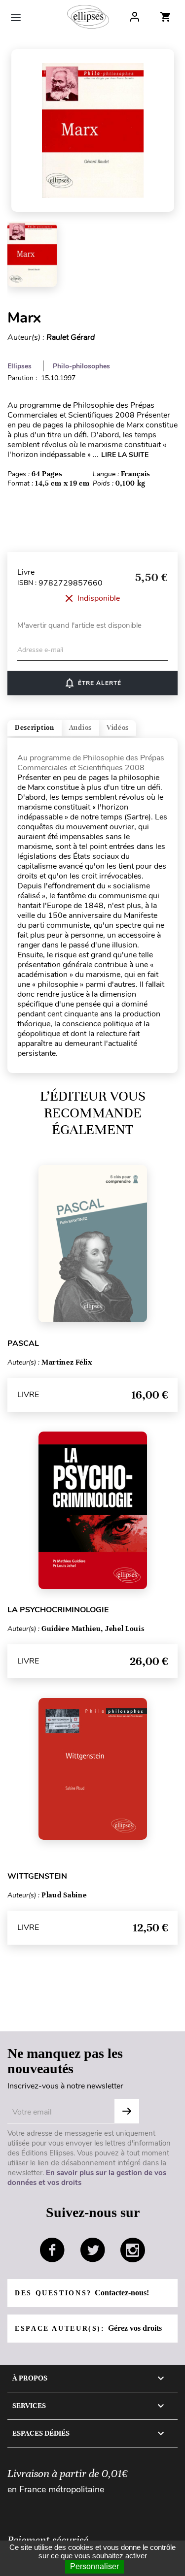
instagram (133, 2250)
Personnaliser (94, 2566)
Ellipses (19, 366)
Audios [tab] (80, 728)
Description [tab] (35, 728)
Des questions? (82, 2293)
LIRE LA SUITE (125, 455)
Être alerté (92, 683)
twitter (93, 2250)
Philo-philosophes (81, 366)
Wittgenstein (37, 1876)
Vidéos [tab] (118, 728)
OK (127, 2111)
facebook (52, 2250)
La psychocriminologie (58, 1610)
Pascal (23, 1343)
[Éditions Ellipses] (88, 17)
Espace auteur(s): (88, 2328)
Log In (135, 17)
